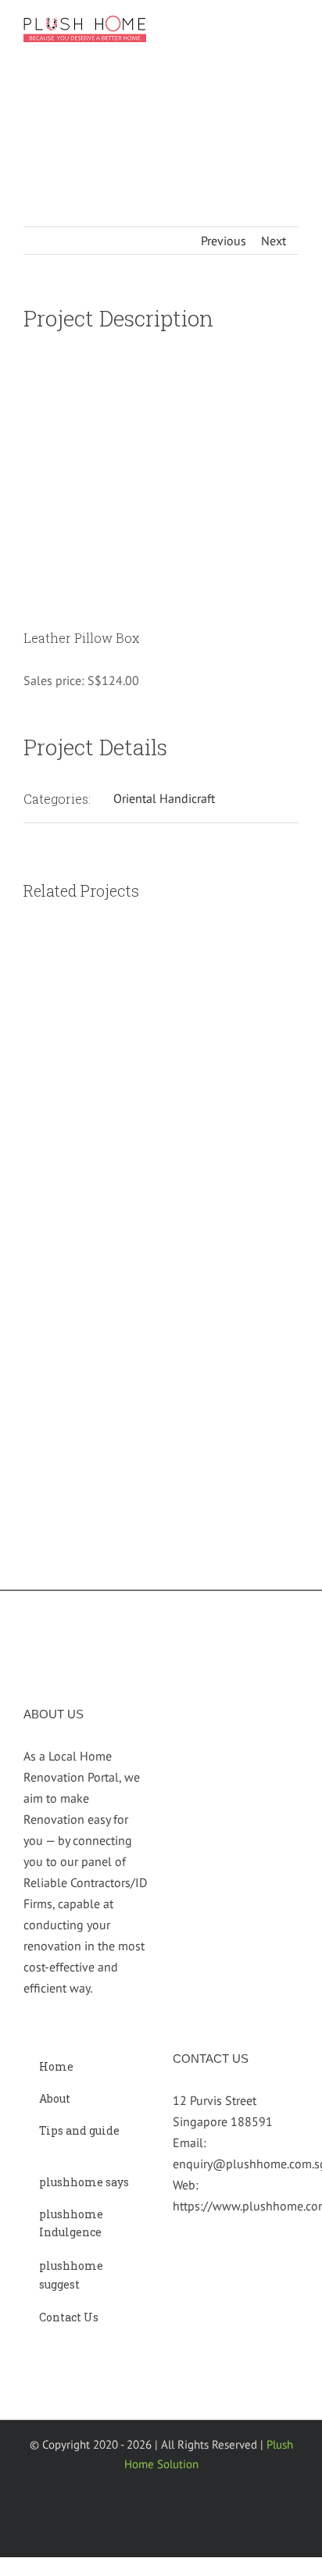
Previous (224, 241)
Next (274, 241)
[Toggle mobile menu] (292, 30)
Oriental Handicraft (164, 798)
